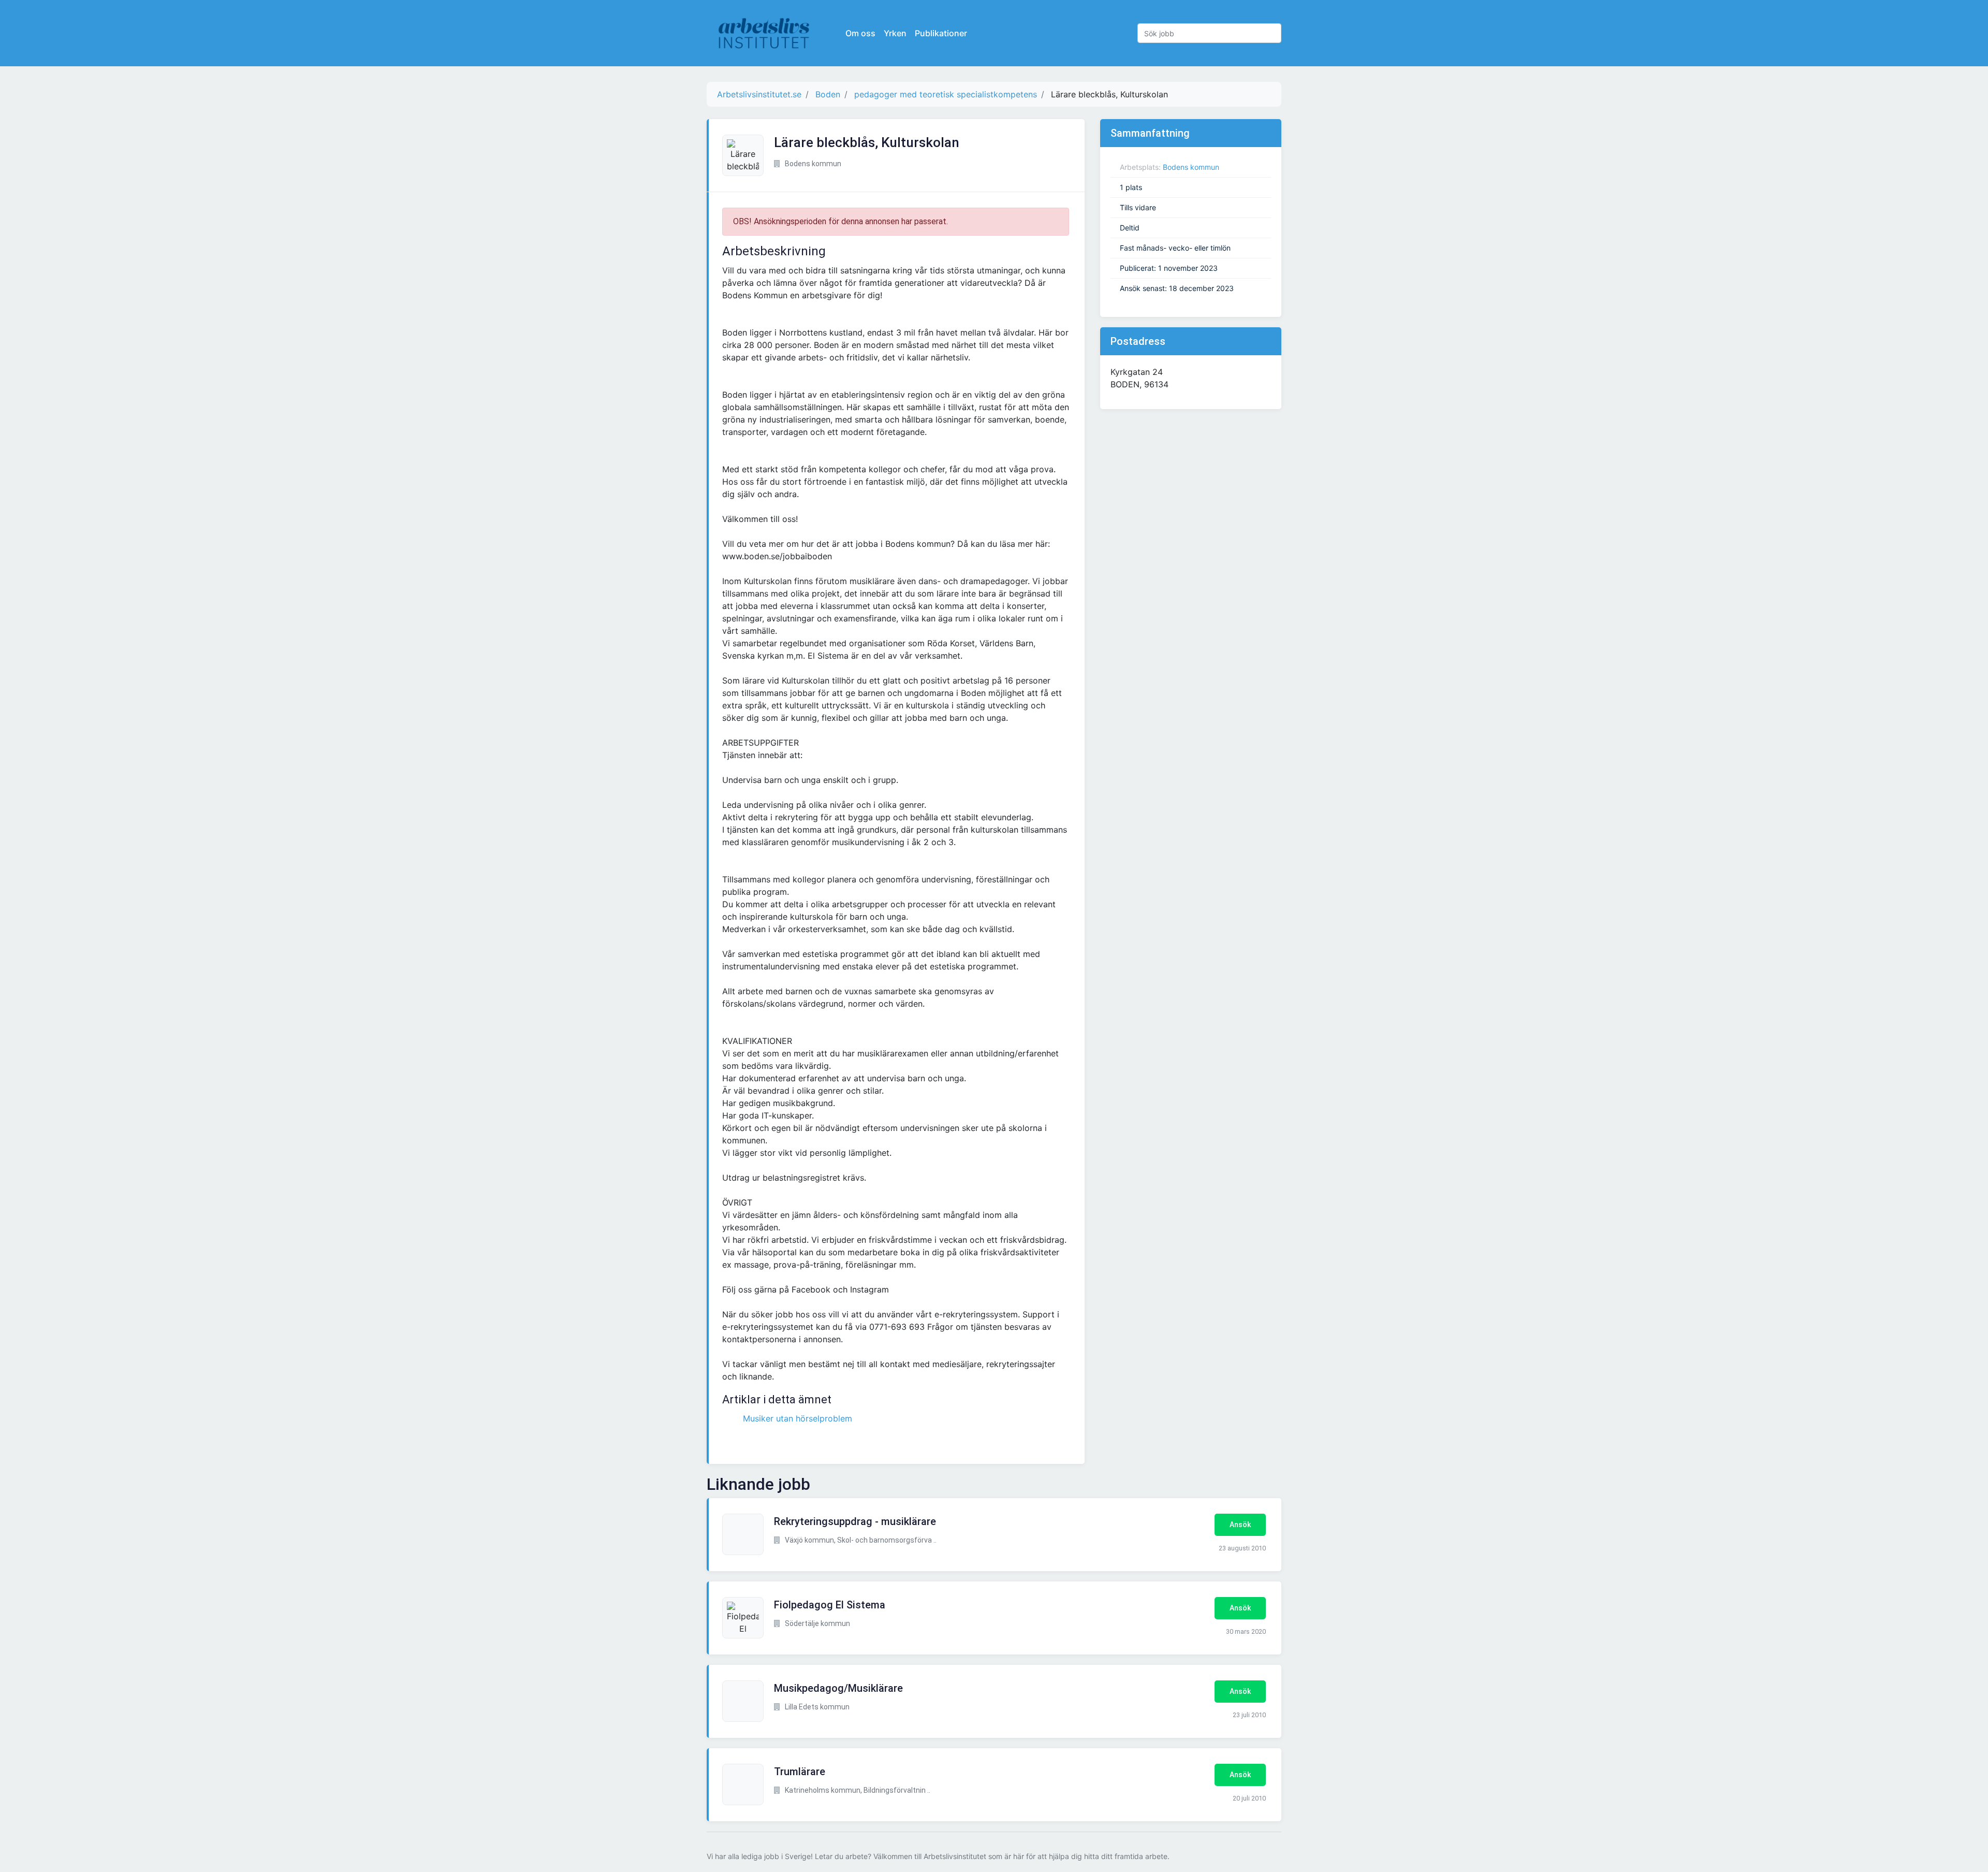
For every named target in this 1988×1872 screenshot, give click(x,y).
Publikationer (941, 33)
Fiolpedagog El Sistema (830, 1605)
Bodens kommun (1191, 167)
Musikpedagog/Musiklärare (838, 1688)
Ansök (1240, 1525)
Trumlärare (800, 1772)
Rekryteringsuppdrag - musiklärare (855, 1521)
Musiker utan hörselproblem (798, 1418)
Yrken (895, 33)
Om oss (860, 33)
